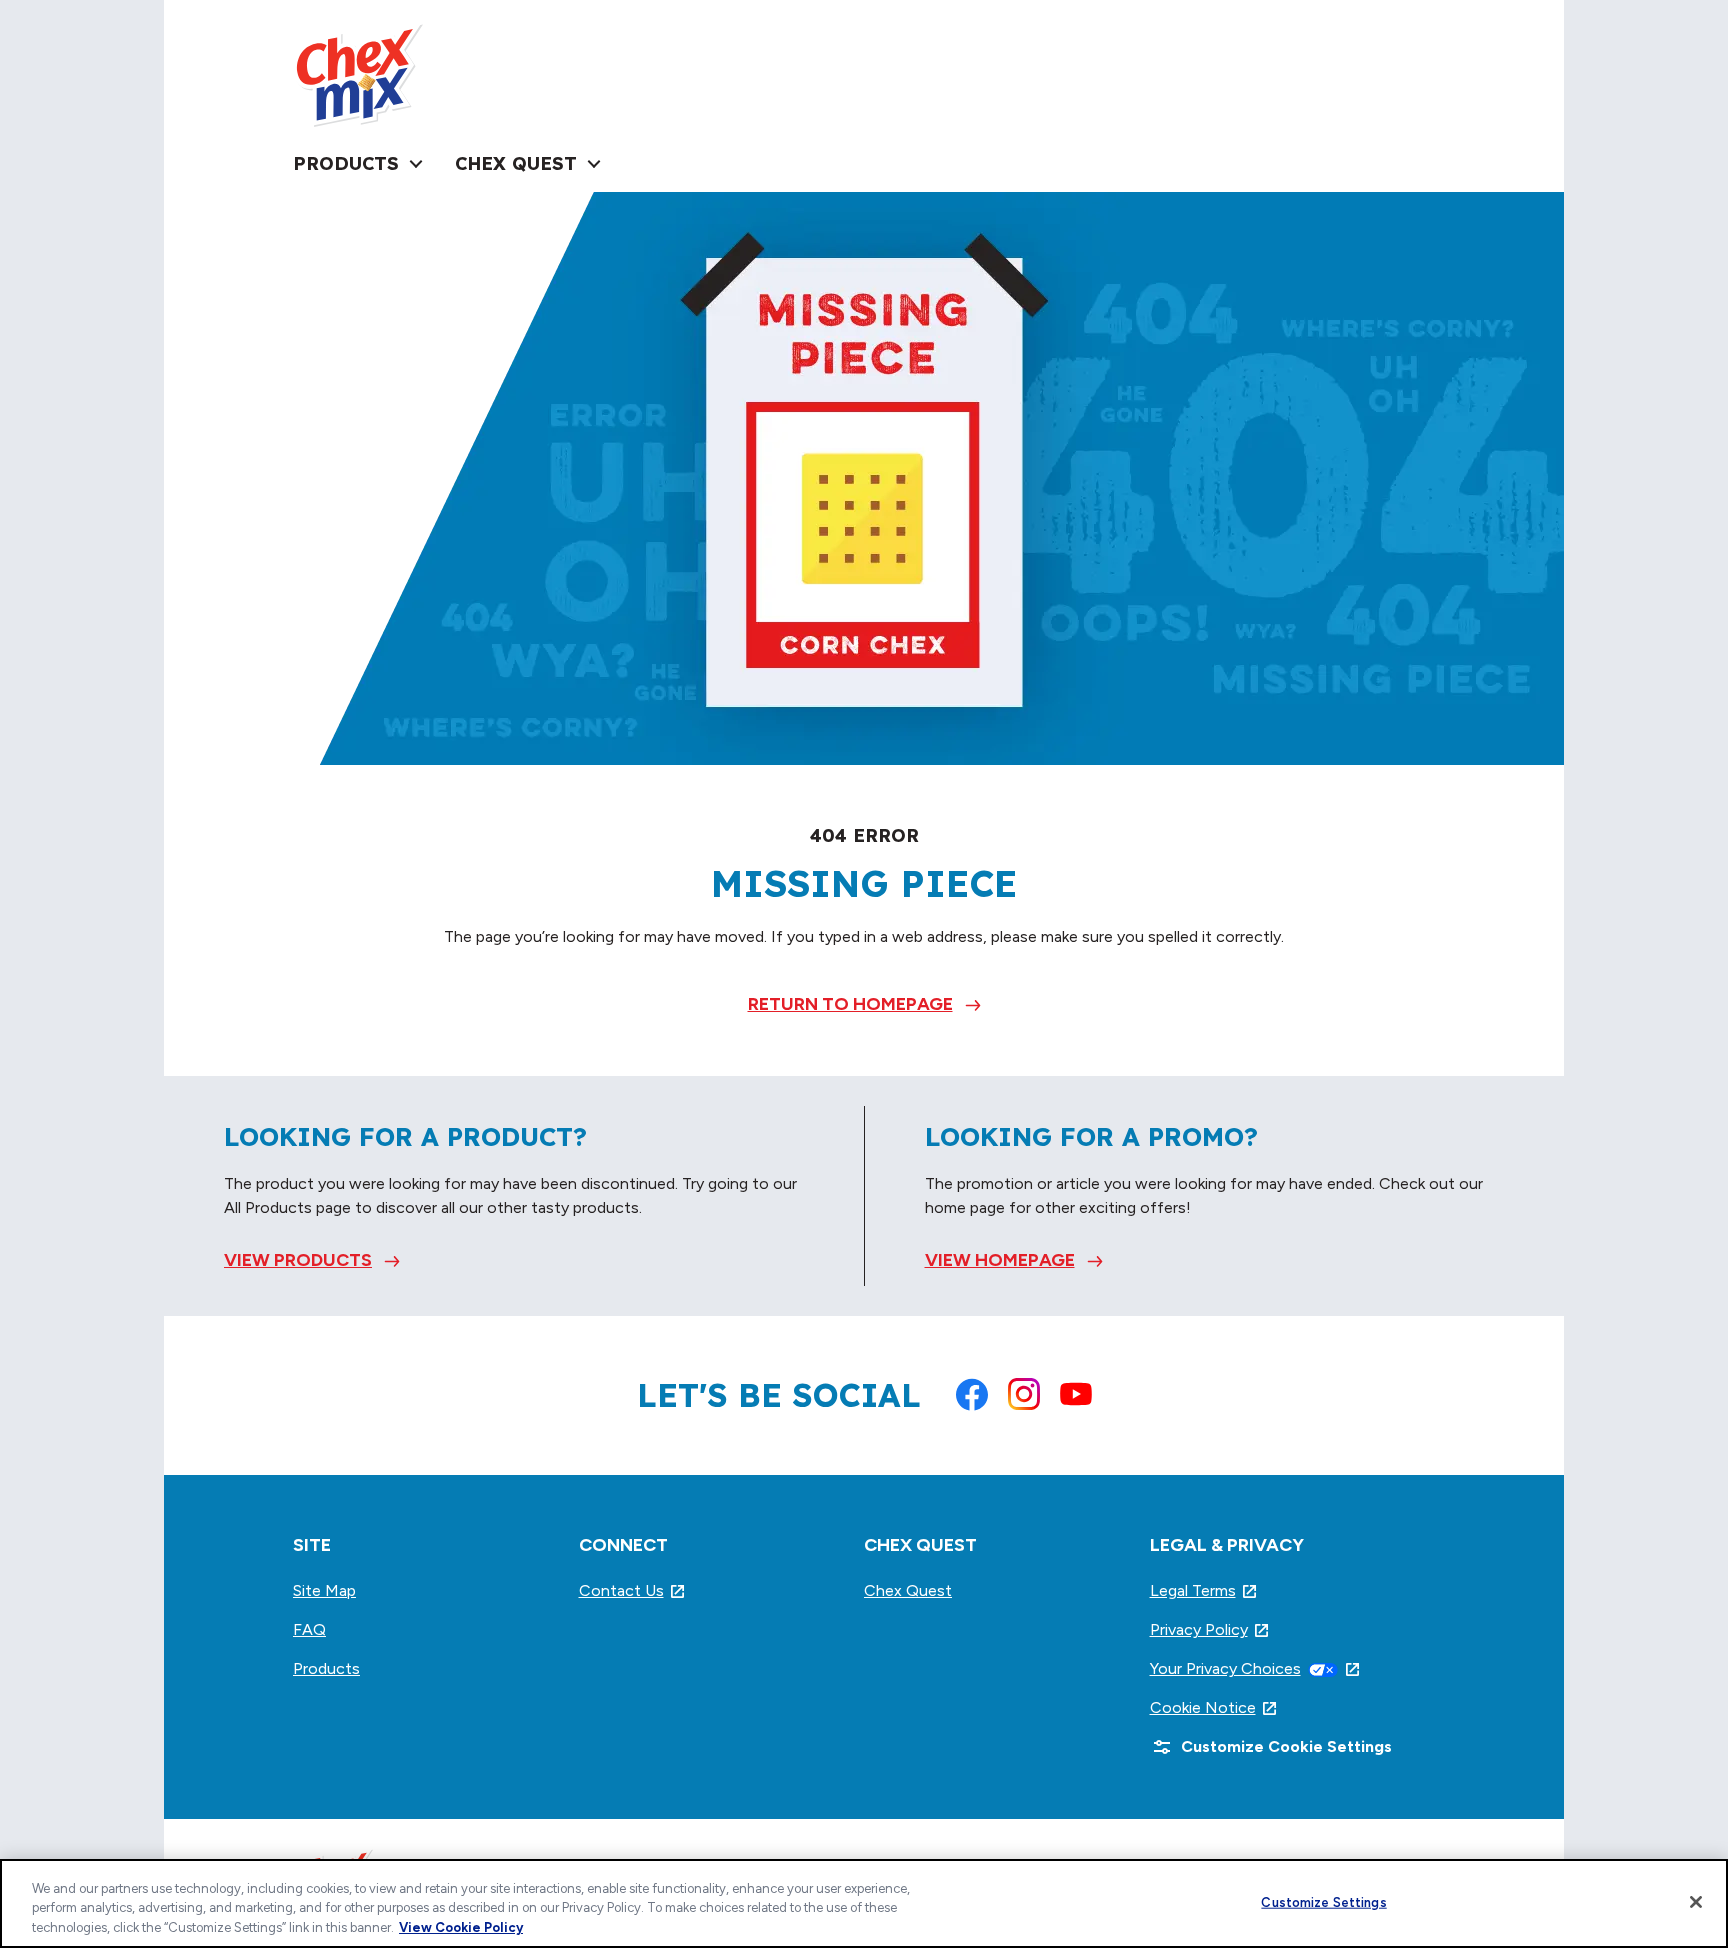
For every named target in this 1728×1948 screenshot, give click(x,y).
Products (326, 1668)
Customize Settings (1323, 1901)
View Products (298, 1260)
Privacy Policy (1210, 1629)
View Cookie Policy (461, 1927)
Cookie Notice (1214, 1707)
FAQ (309, 1629)
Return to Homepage (850, 1004)
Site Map (324, 1590)
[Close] (1696, 1902)
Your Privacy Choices (1255, 1668)
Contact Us (633, 1590)
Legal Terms (1204, 1590)
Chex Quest (908, 1590)
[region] (864, 1903)
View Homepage (1000, 1260)
